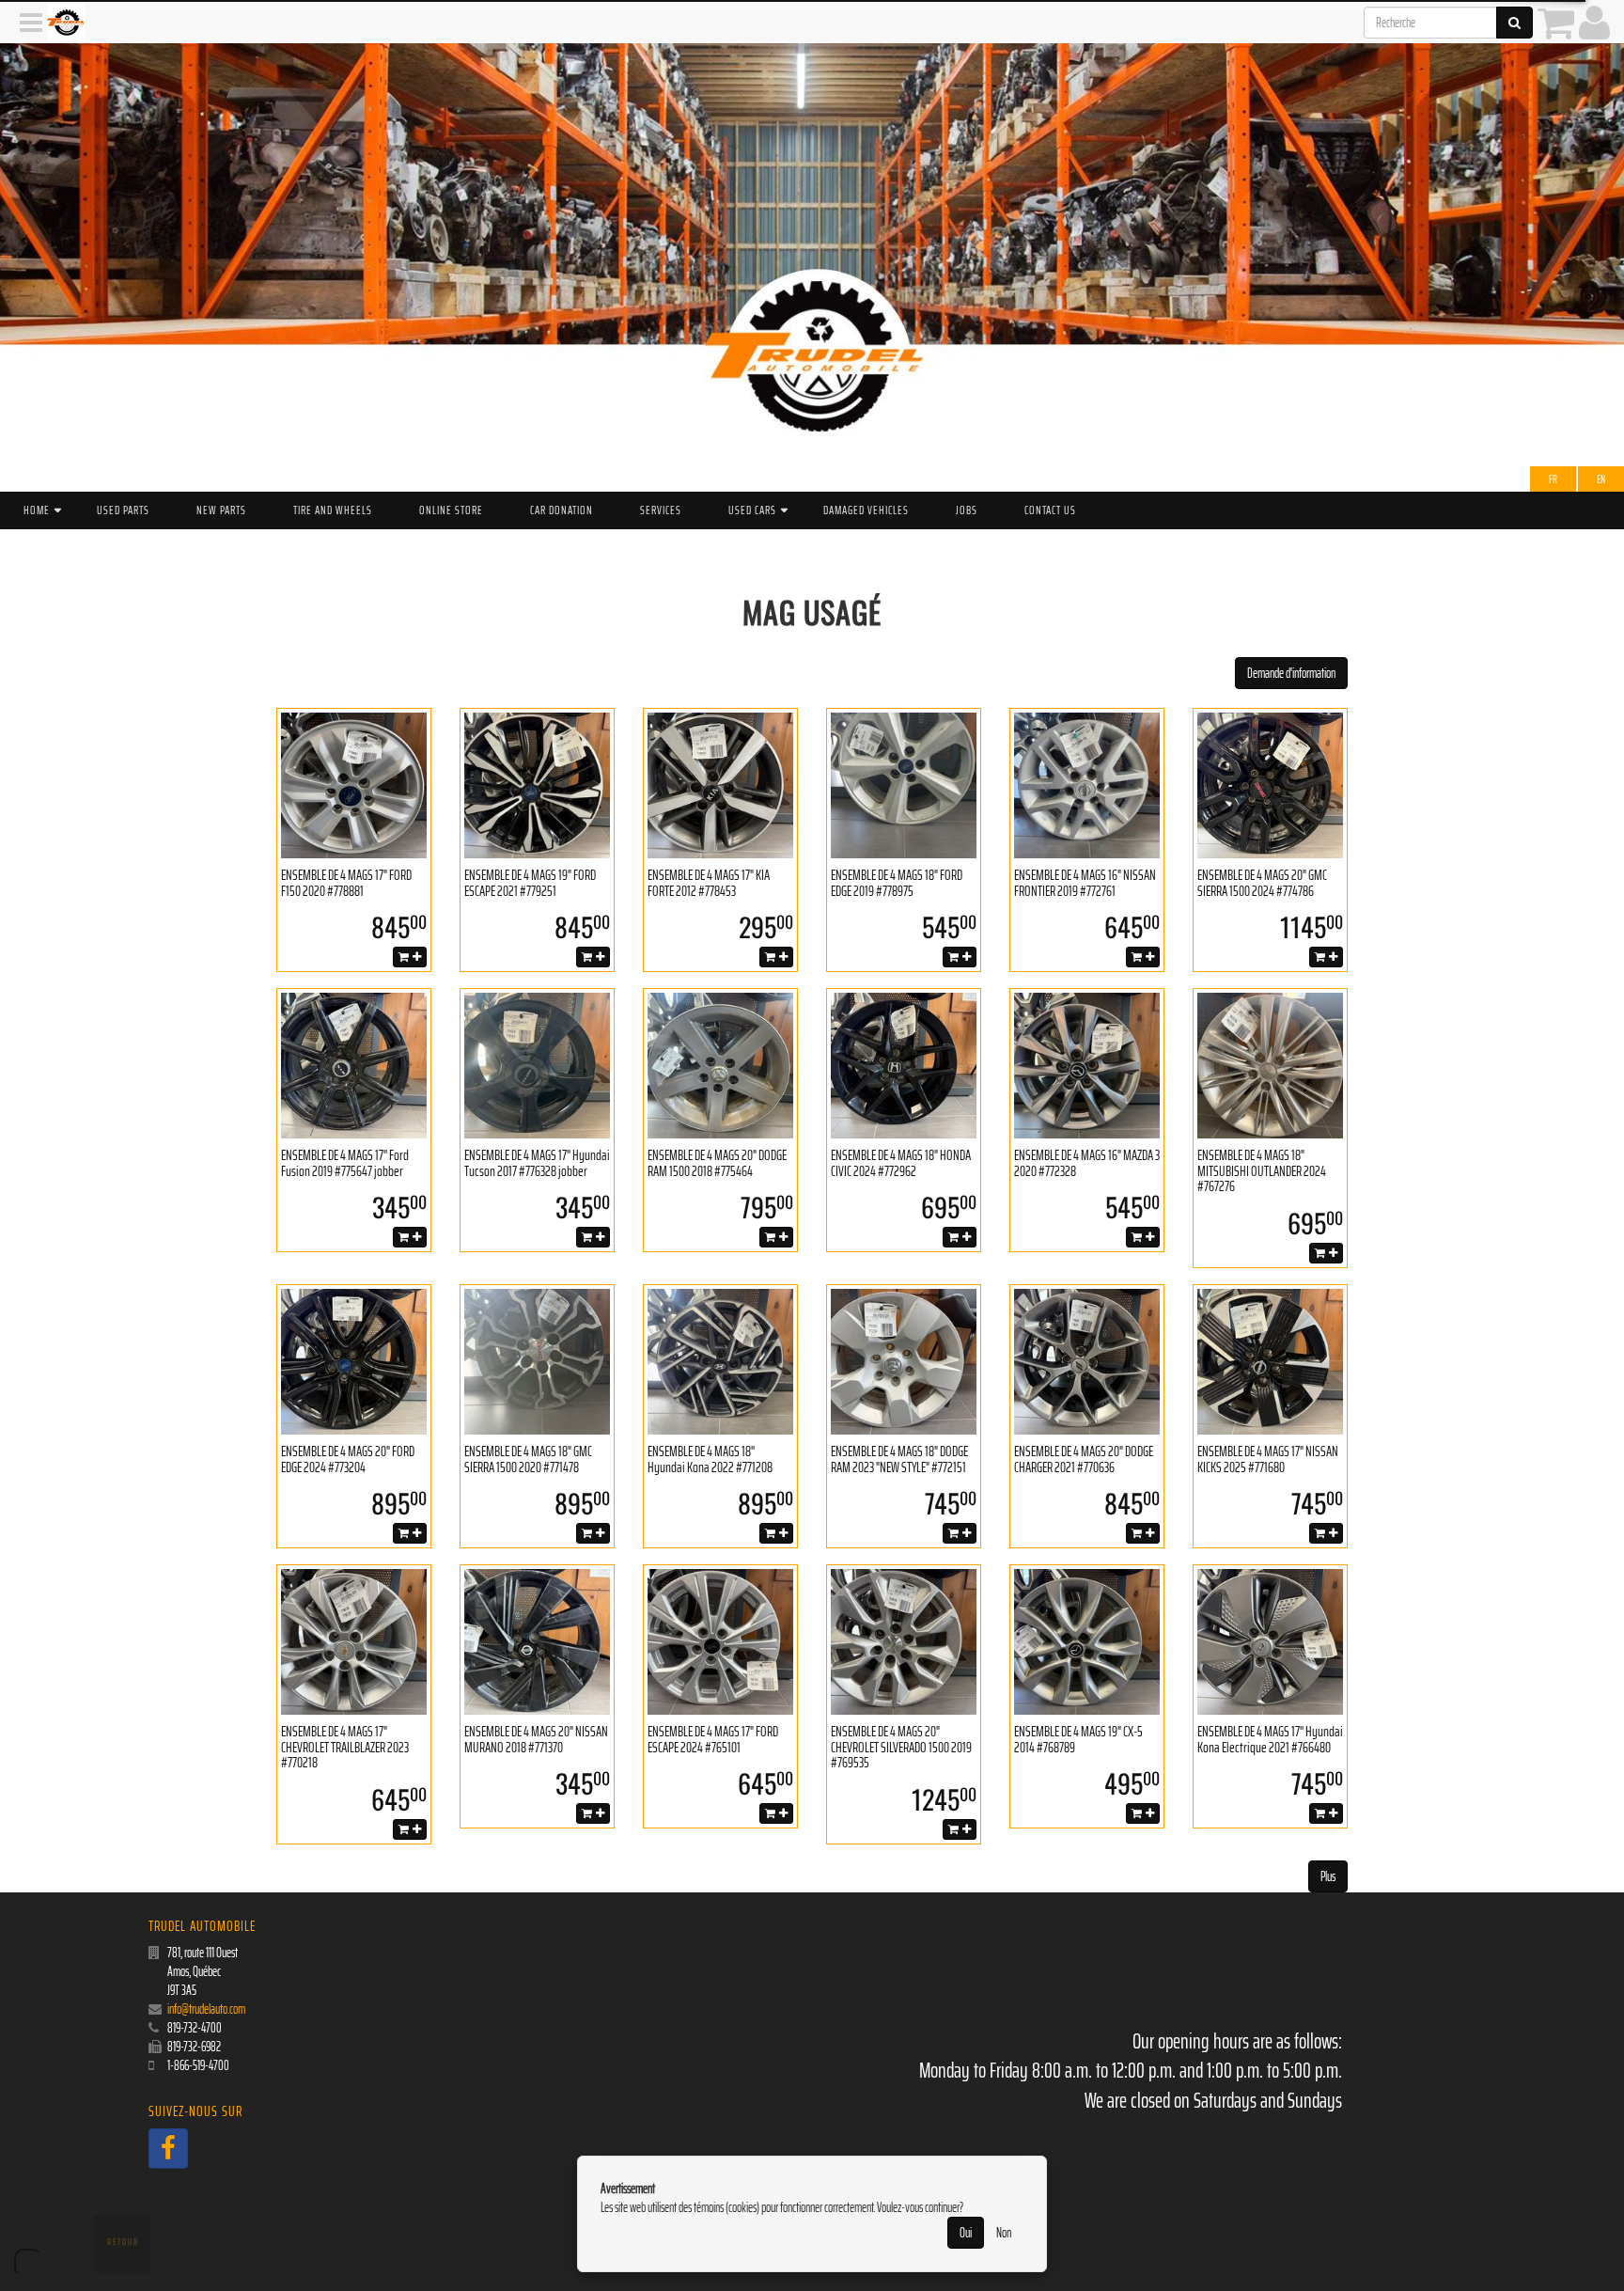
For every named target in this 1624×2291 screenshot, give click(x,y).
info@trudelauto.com (206, 2009)
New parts (221, 510)
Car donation (562, 510)
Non (1004, 2233)
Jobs (967, 510)
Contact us (1050, 510)
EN (1601, 479)
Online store (451, 510)
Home (37, 510)
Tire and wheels (333, 510)
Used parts (123, 510)
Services (661, 510)
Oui (966, 2233)
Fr (1553, 479)
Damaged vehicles (866, 510)
